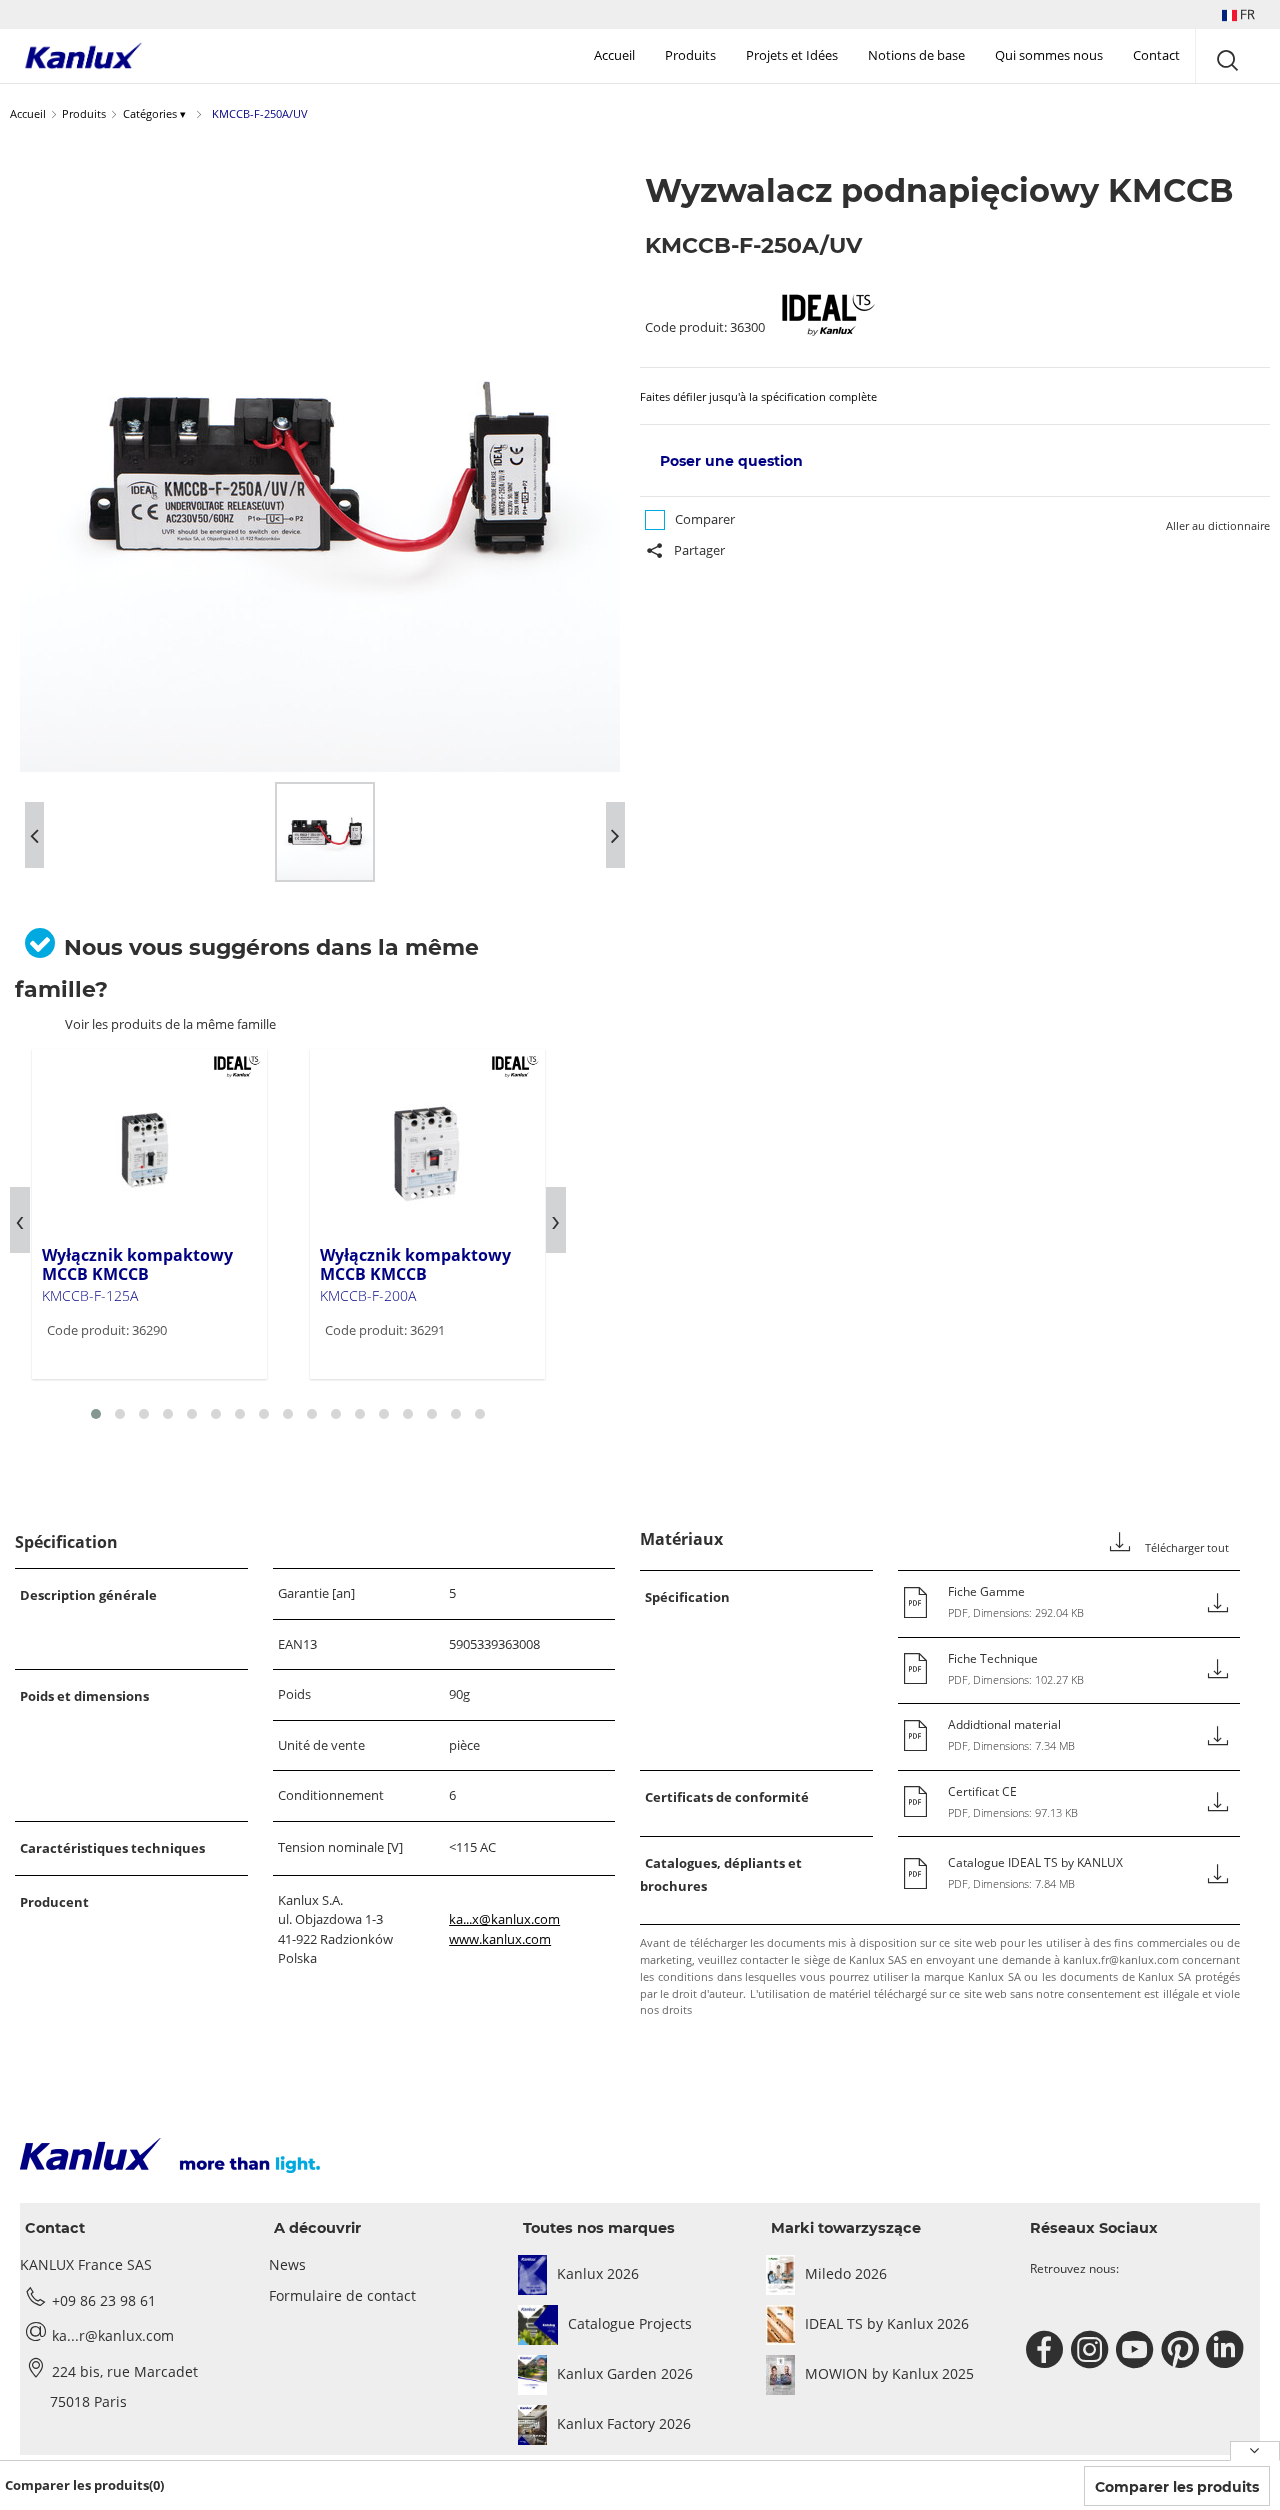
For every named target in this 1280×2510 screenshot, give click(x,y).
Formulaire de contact (342, 2295)
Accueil (614, 55)
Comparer (705, 519)
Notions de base (916, 55)
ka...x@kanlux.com (504, 1919)
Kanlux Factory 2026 (624, 2423)
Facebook (1047, 2350)
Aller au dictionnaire (1218, 525)
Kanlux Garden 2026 (625, 2373)
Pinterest (1182, 2350)
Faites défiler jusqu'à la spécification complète (758, 396)
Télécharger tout (1185, 1548)
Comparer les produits (1177, 2487)
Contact (1156, 55)
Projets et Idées (792, 55)
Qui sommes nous (1049, 55)
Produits (690, 55)
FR (1246, 14)
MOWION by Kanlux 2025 (889, 2373)
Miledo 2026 (846, 2273)
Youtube (1137, 2350)
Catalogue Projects (630, 2323)
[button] (1238, 14)
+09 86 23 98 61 (104, 2300)
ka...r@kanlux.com (113, 2335)
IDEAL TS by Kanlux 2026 (887, 2323)
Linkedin (1227, 2350)
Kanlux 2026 (598, 2273)
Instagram (1092, 2350)
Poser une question (731, 461)
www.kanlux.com (500, 1939)
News (287, 2264)
